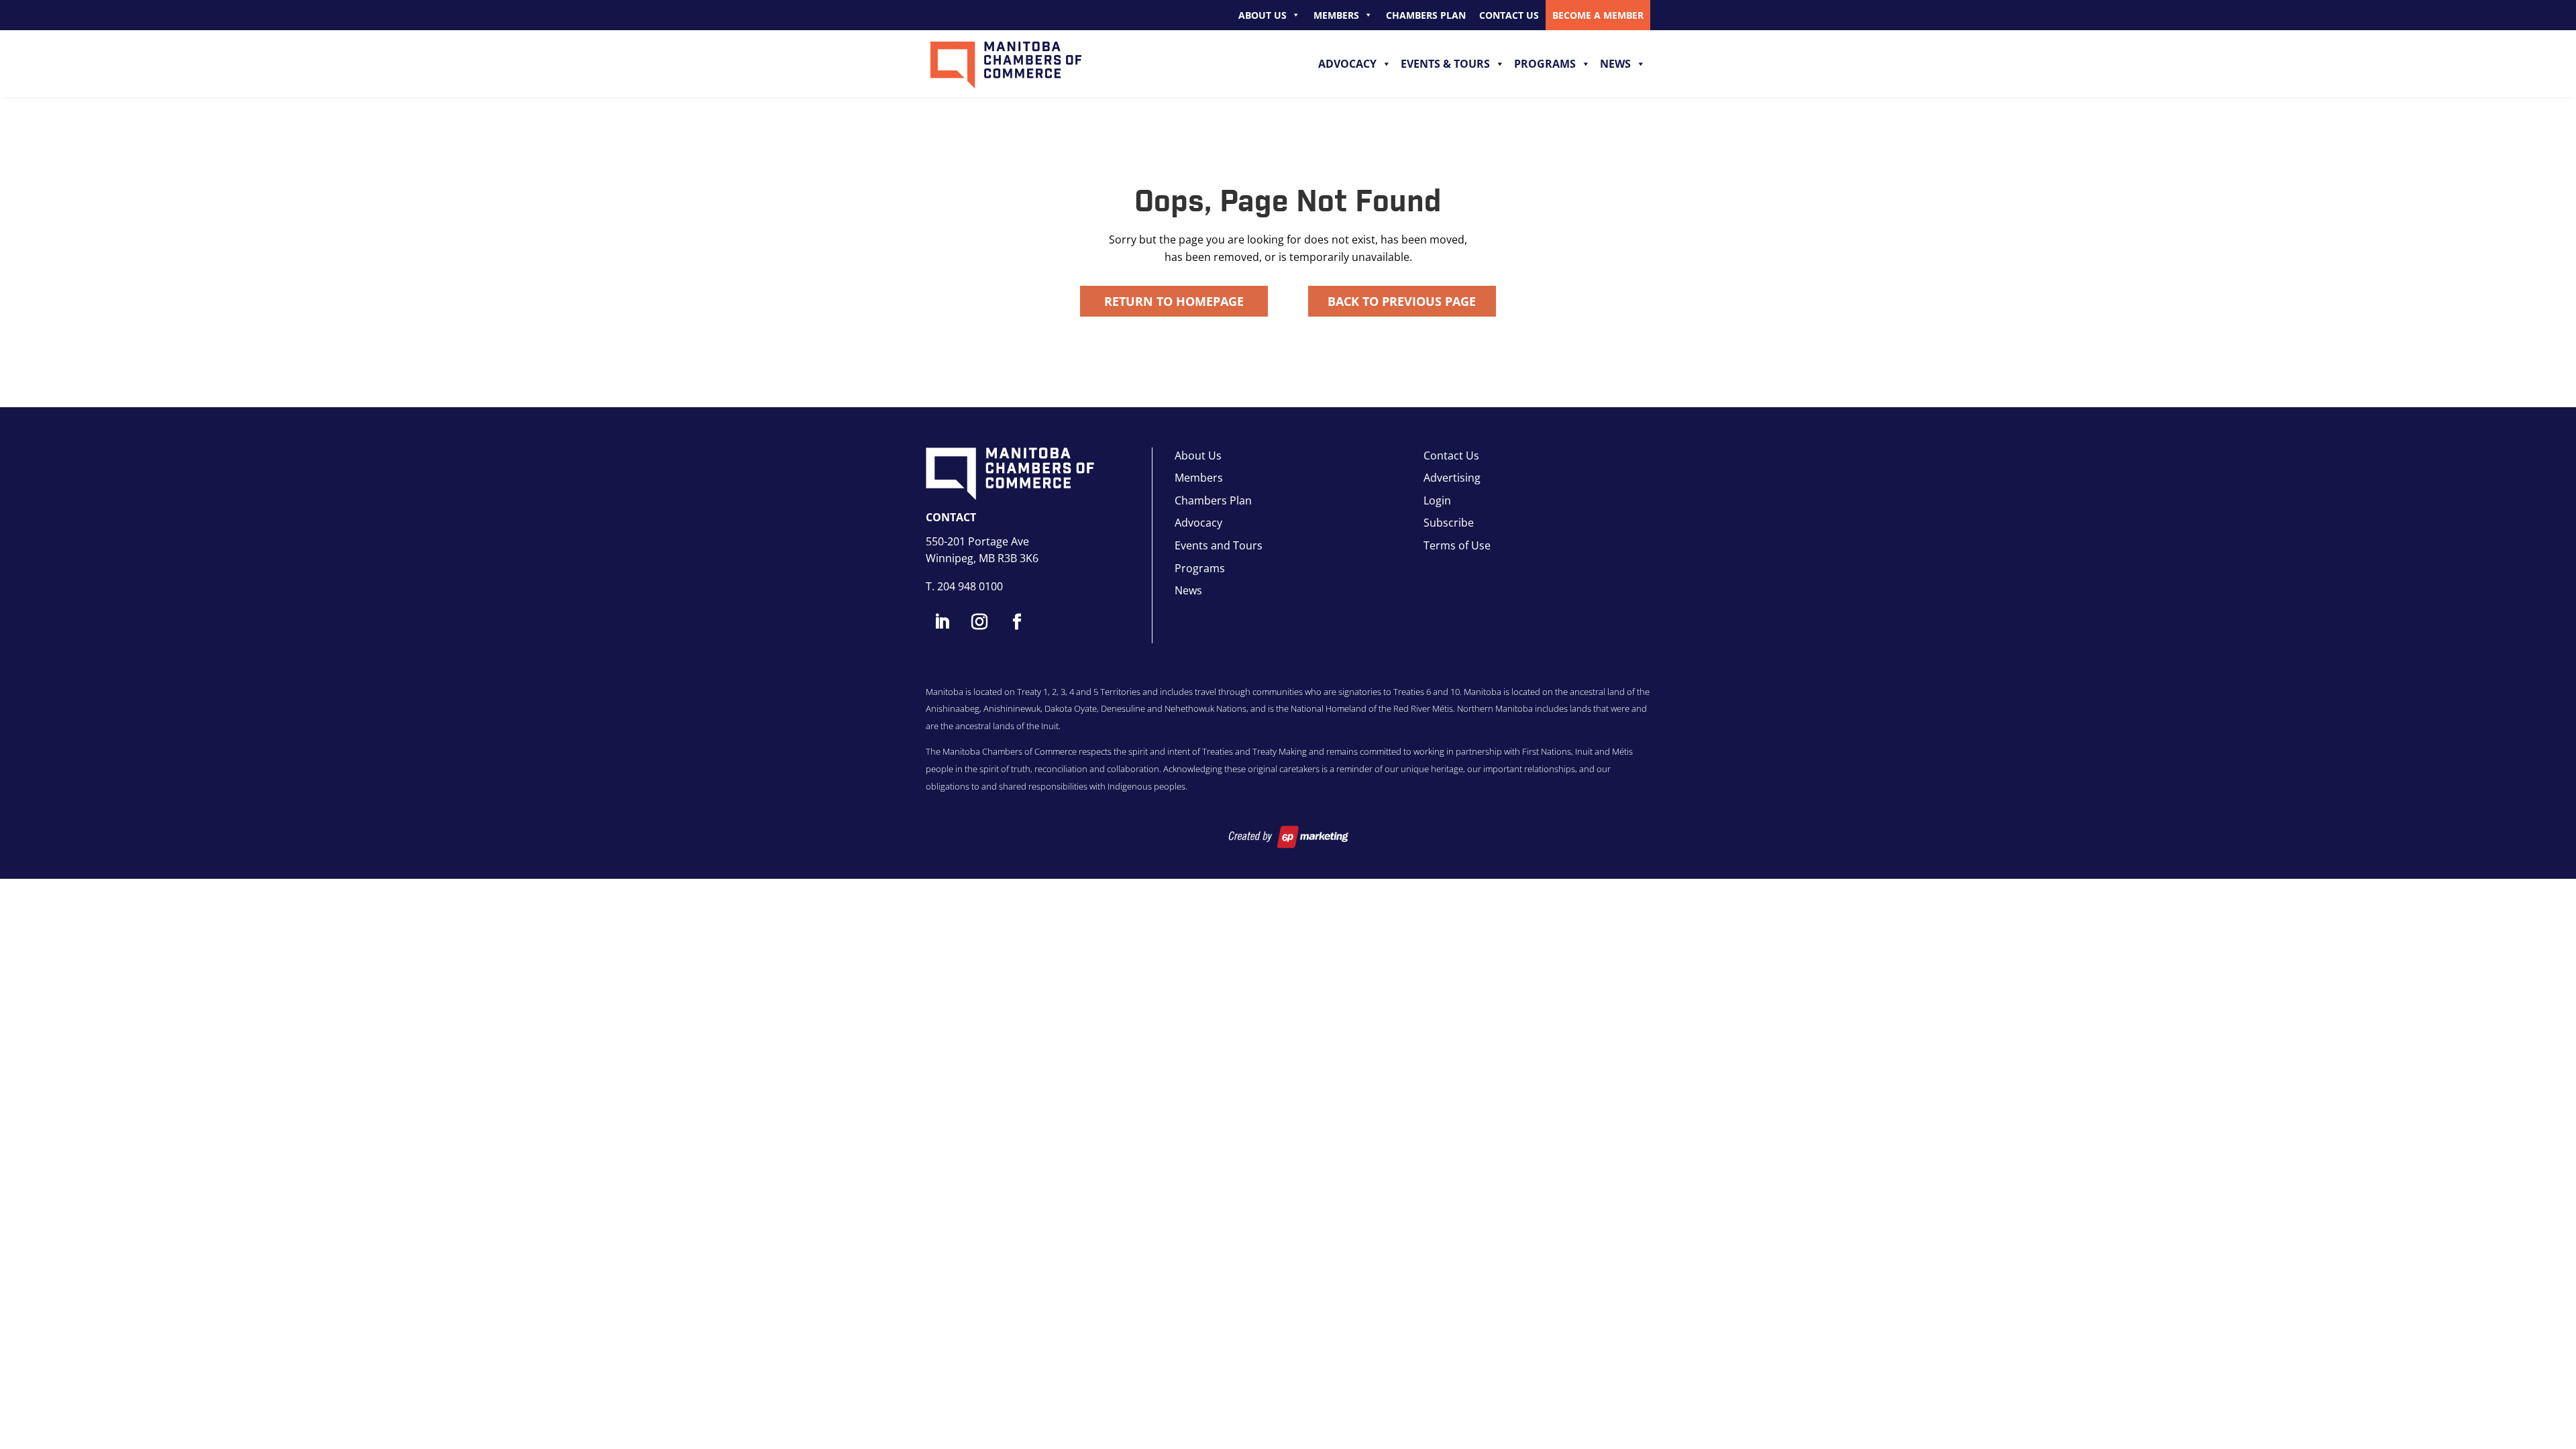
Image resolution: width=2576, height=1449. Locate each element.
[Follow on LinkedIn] (942, 622)
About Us (1263, 15)
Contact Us (1509, 15)
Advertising (1452, 478)
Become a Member (1598, 15)
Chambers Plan (1426, 15)
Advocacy (1347, 64)
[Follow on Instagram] (979, 622)
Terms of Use (1457, 545)
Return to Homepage (1174, 301)
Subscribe (1449, 523)
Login (1437, 500)
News (1615, 64)
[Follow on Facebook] (1017, 622)
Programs (1545, 64)
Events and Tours (1219, 545)
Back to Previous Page (1402, 301)
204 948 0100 (970, 586)
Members (1336, 15)
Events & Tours (1445, 64)
